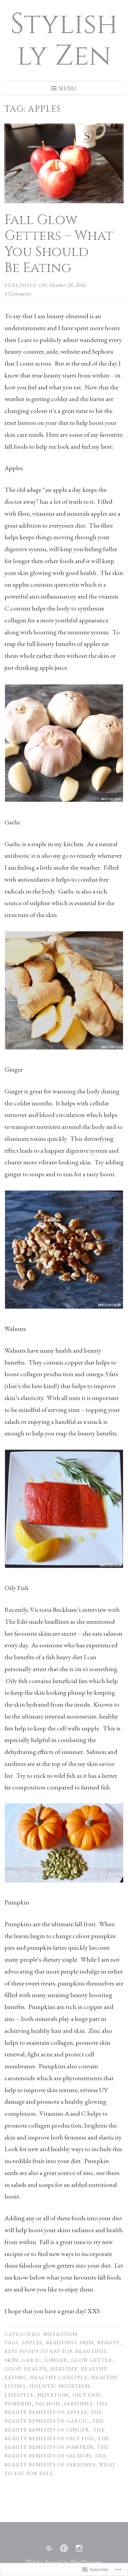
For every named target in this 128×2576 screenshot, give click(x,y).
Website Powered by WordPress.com (64, 2562)
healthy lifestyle (59, 2377)
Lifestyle (19, 2395)
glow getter (92, 2360)
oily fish (87, 2395)
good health (26, 2368)
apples (32, 2342)
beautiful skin (70, 2342)
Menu (68, 88)
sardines (78, 2403)
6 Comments (18, 293)
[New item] (64, 2548)
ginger (56, 2360)
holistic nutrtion (60, 2386)
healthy (64, 2368)
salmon (48, 2403)
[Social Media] (49, 2548)
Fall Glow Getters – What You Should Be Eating (59, 244)
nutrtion (53, 2395)
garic (31, 2360)
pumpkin (18, 2403)
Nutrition (60, 2334)
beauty (108, 2342)
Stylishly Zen (64, 40)
